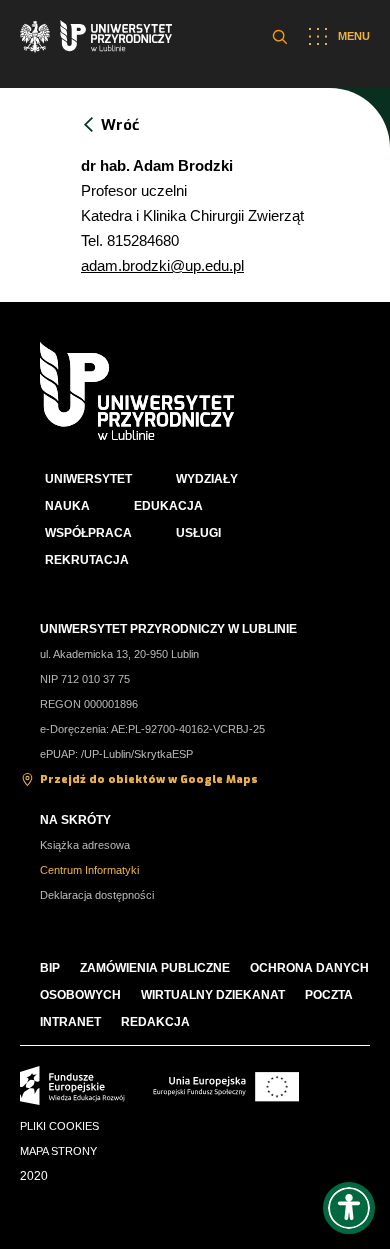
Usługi (198, 533)
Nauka (67, 506)
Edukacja (168, 506)
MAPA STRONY (58, 1151)
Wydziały (207, 479)
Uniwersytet (88, 479)
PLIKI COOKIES (59, 1126)
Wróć (120, 125)
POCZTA (329, 995)
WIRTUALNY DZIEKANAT (213, 995)
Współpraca (88, 533)
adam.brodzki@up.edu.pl (162, 265)
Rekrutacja (87, 560)
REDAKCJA (155, 1022)
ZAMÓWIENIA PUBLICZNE (155, 968)
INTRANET (70, 1022)
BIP (50, 968)
